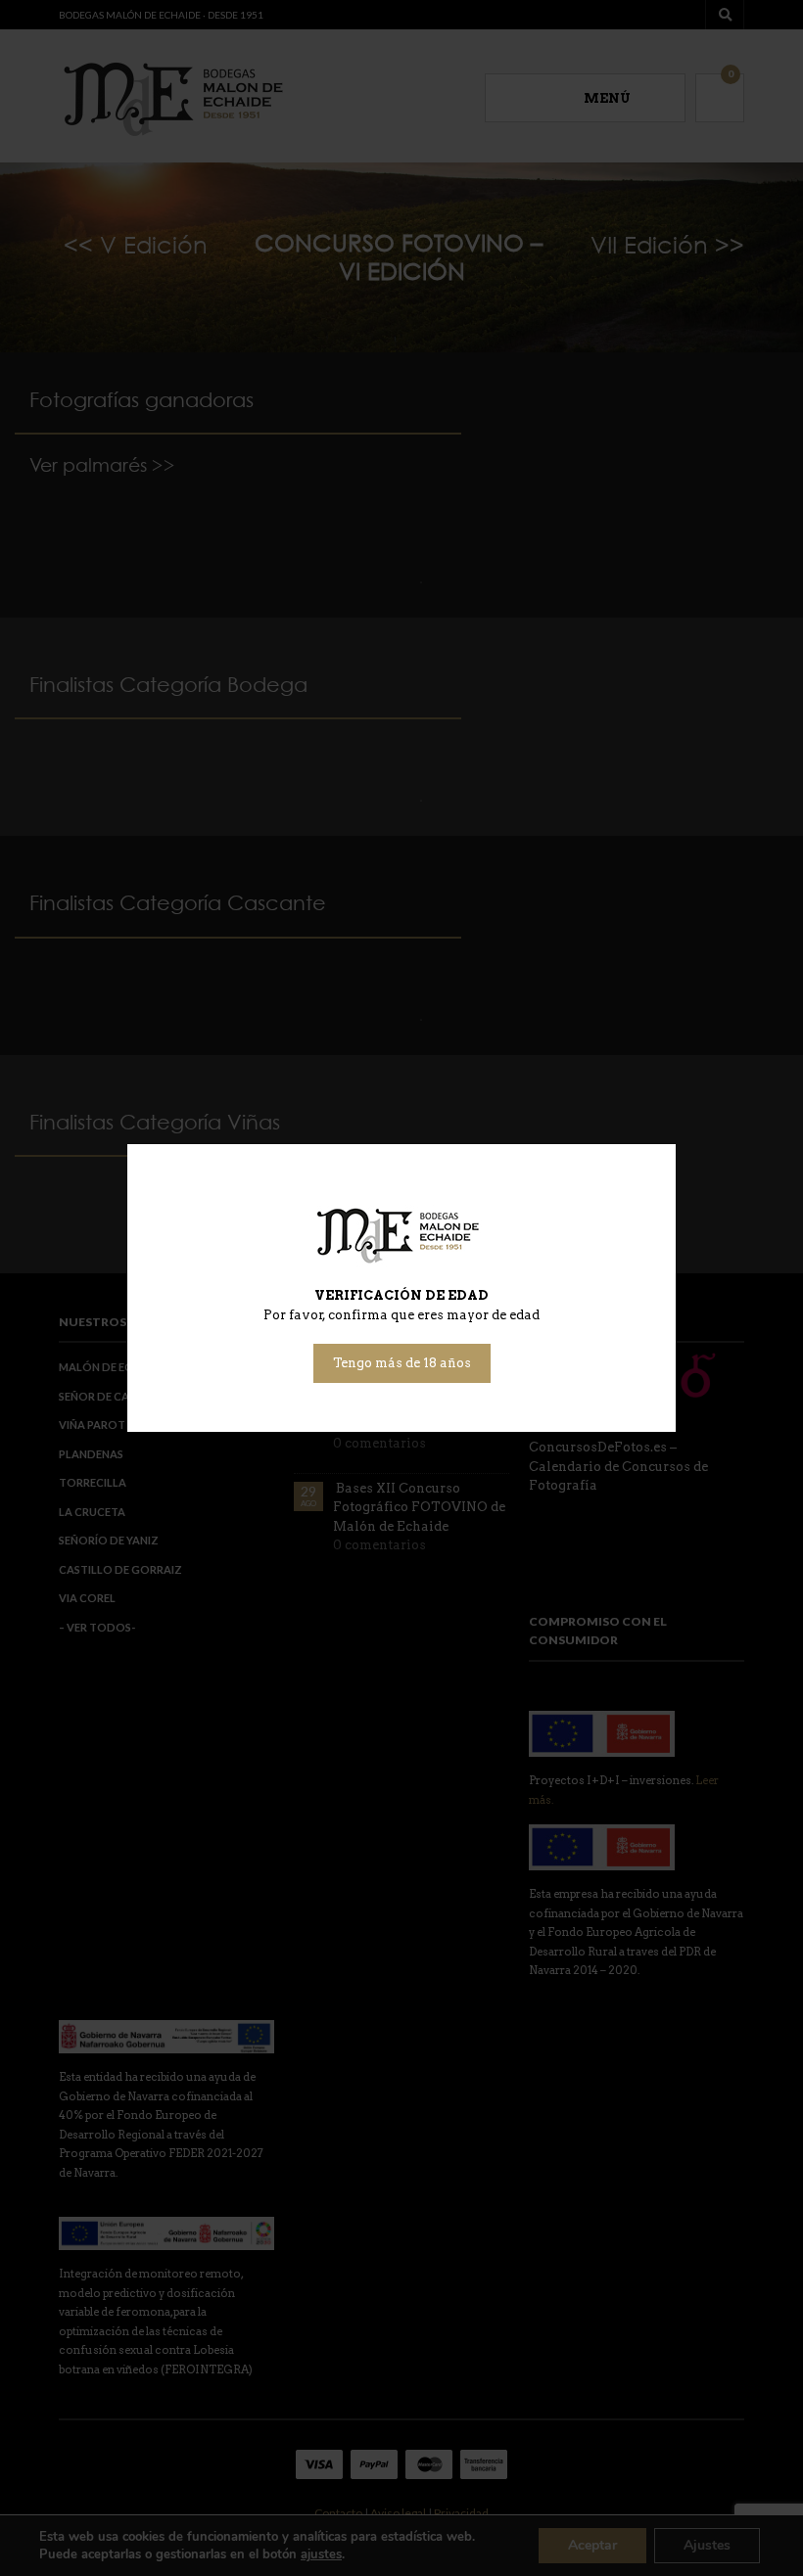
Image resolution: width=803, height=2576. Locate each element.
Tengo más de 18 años (402, 1363)
